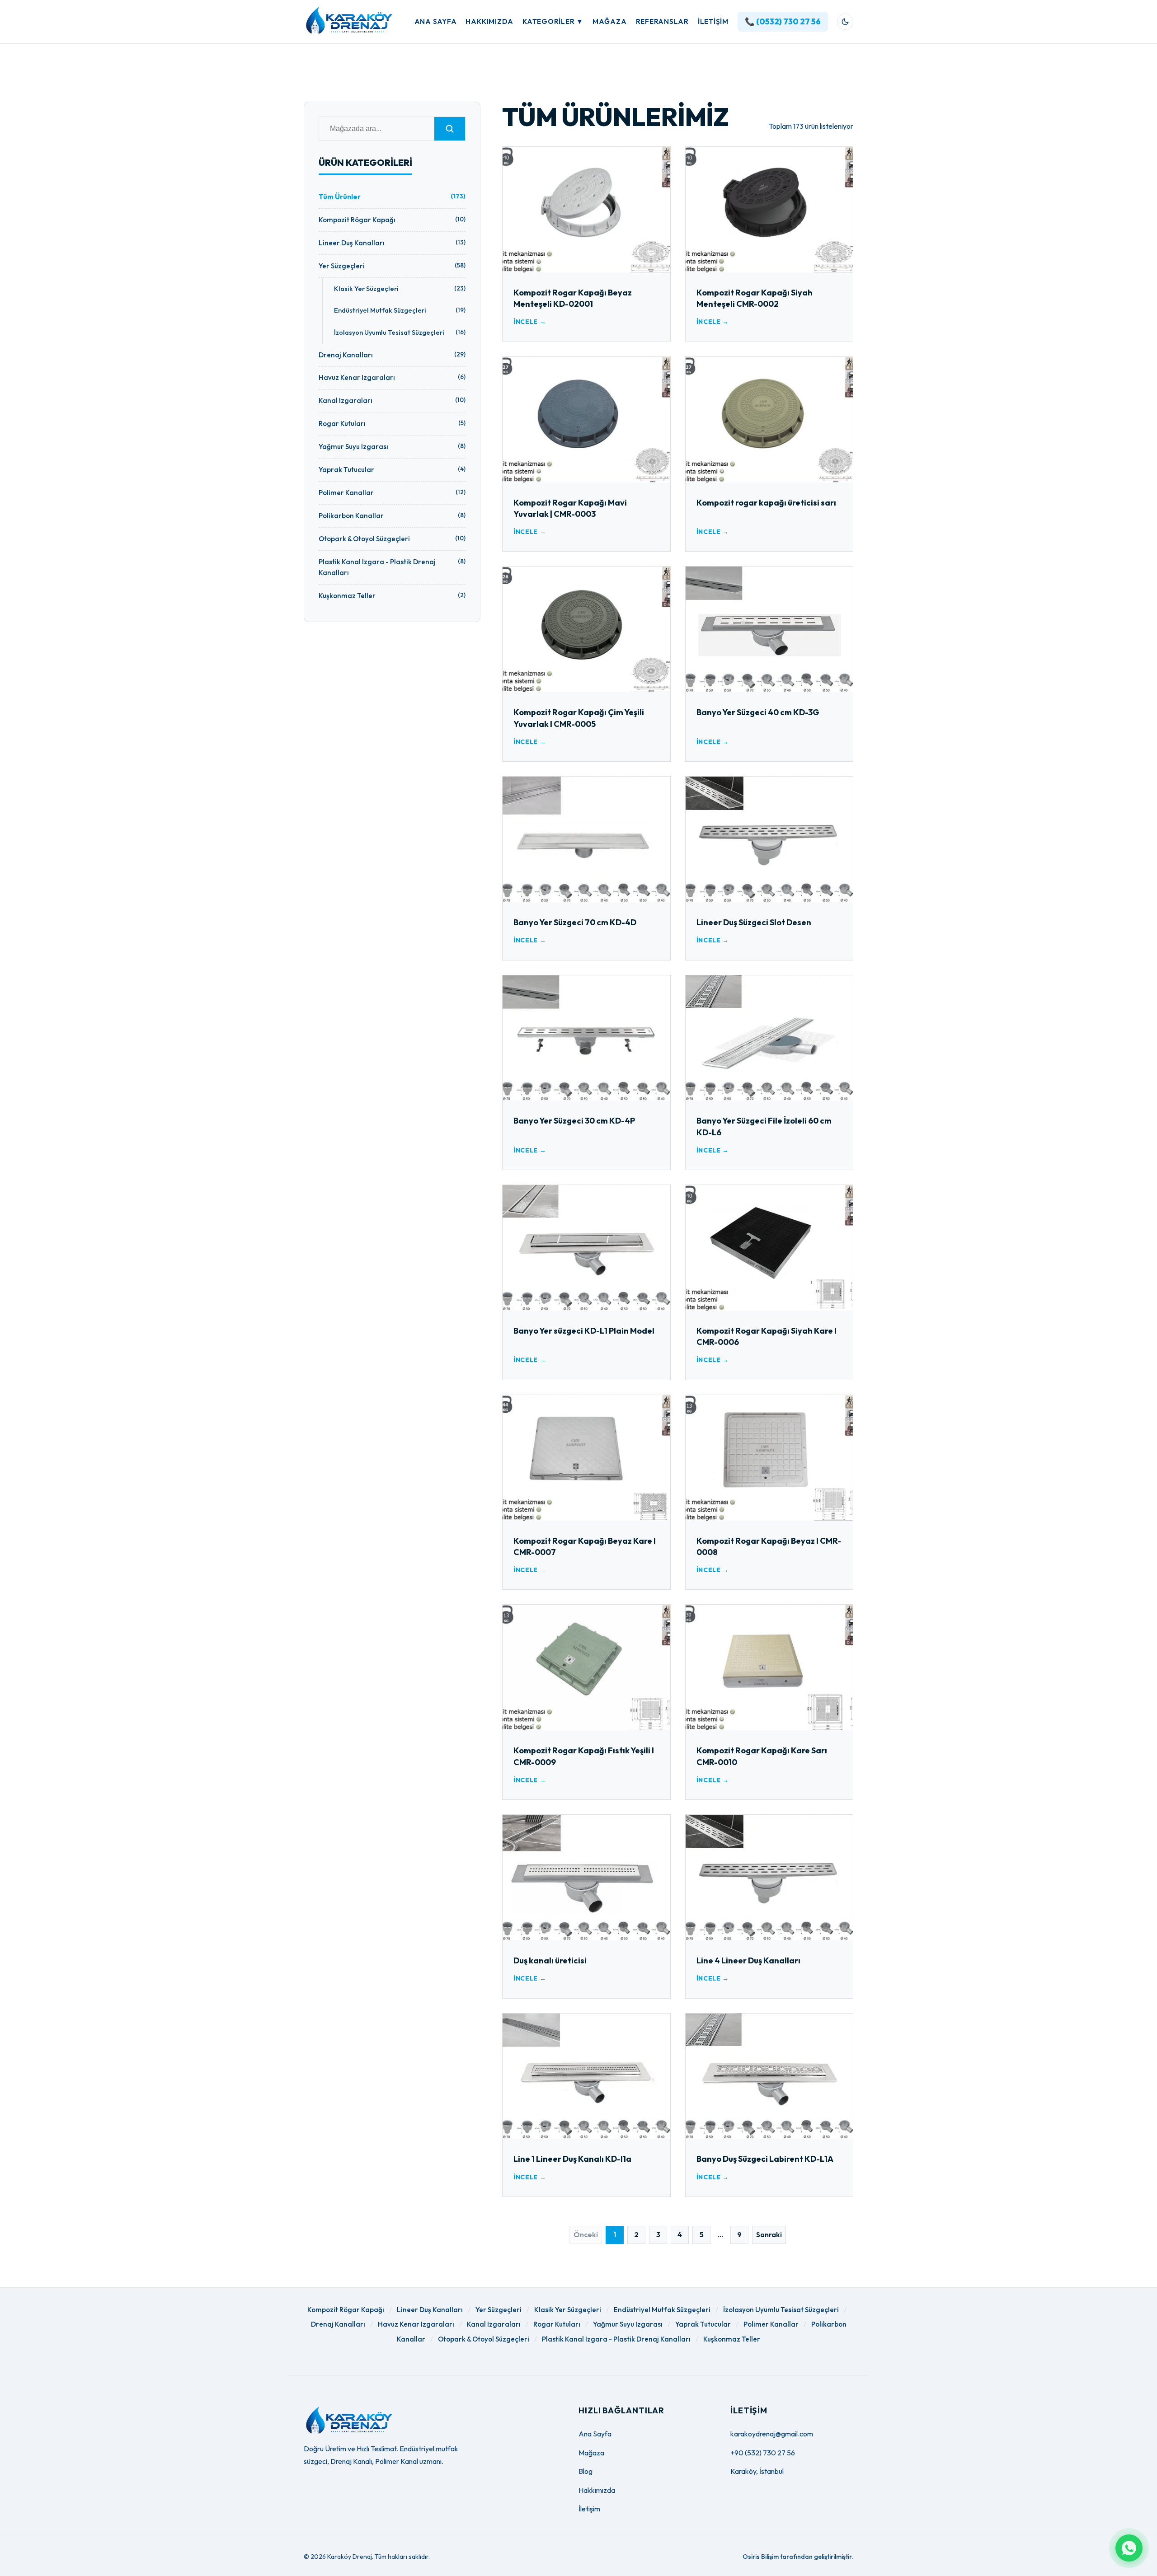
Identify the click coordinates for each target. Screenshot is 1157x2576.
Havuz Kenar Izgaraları (416, 2324)
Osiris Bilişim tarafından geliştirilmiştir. (798, 2557)
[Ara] (450, 129)
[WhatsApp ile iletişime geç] (1129, 2548)
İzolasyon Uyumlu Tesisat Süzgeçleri (781, 2310)
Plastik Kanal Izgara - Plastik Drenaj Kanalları (616, 2339)
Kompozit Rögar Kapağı (346, 2310)
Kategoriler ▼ (553, 21)
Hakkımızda (489, 21)
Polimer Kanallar (771, 2324)
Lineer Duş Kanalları (430, 2310)
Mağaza (610, 21)
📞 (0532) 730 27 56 (783, 21)
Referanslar (662, 21)
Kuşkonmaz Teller (732, 2339)
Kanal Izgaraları (494, 2324)
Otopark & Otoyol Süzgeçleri (484, 2339)
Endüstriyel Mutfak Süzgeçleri (662, 2310)
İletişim (713, 21)
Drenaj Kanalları (338, 2324)
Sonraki (769, 2234)
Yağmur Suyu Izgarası (628, 2324)
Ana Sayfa (436, 21)
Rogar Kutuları (557, 2324)
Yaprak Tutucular (703, 2324)
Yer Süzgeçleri (499, 2310)
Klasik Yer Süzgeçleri (568, 2310)
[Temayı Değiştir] (845, 22)
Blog (586, 2471)
